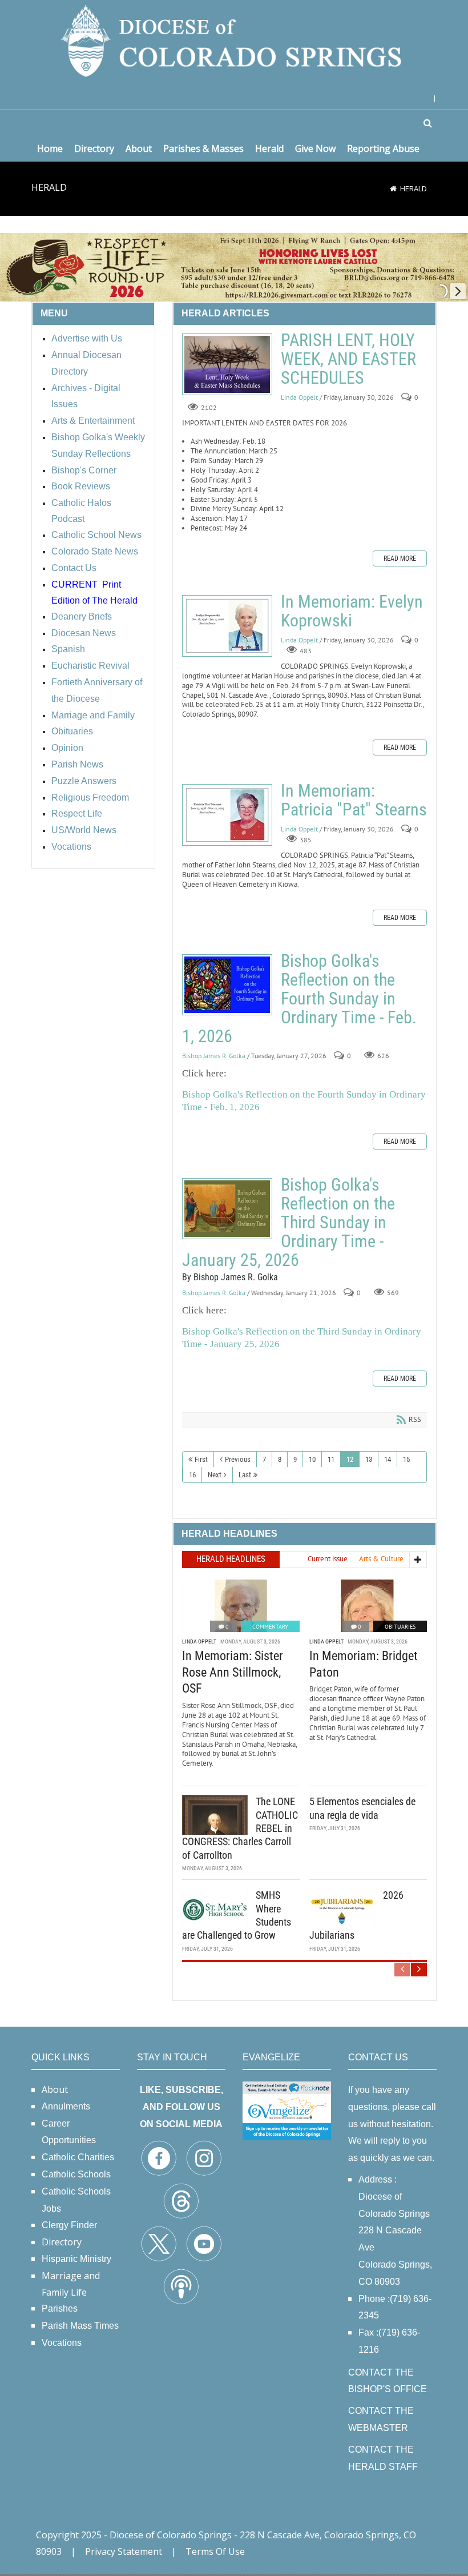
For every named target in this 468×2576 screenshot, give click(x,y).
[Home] (393, 188)
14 (388, 1459)
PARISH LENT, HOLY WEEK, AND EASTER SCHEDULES (227, 364)
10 (312, 1459)
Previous (238, 1459)
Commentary (270, 1627)
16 (192, 1475)
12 (350, 1459)
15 (406, 1459)
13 (369, 1459)
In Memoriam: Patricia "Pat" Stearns (227, 815)
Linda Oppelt (299, 398)
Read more (400, 558)
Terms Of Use (215, 2551)
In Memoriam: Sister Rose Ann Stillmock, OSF (233, 1672)
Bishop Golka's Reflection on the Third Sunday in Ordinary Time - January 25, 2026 (227, 1209)
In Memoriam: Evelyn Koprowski (227, 626)
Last (245, 1475)
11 (331, 1459)
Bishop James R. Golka (214, 1056)
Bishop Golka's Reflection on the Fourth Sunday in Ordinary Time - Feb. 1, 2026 (227, 985)
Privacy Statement (124, 2551)
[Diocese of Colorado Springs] (234, 40)
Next (215, 1475)
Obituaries (400, 1627)
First (201, 1459)
